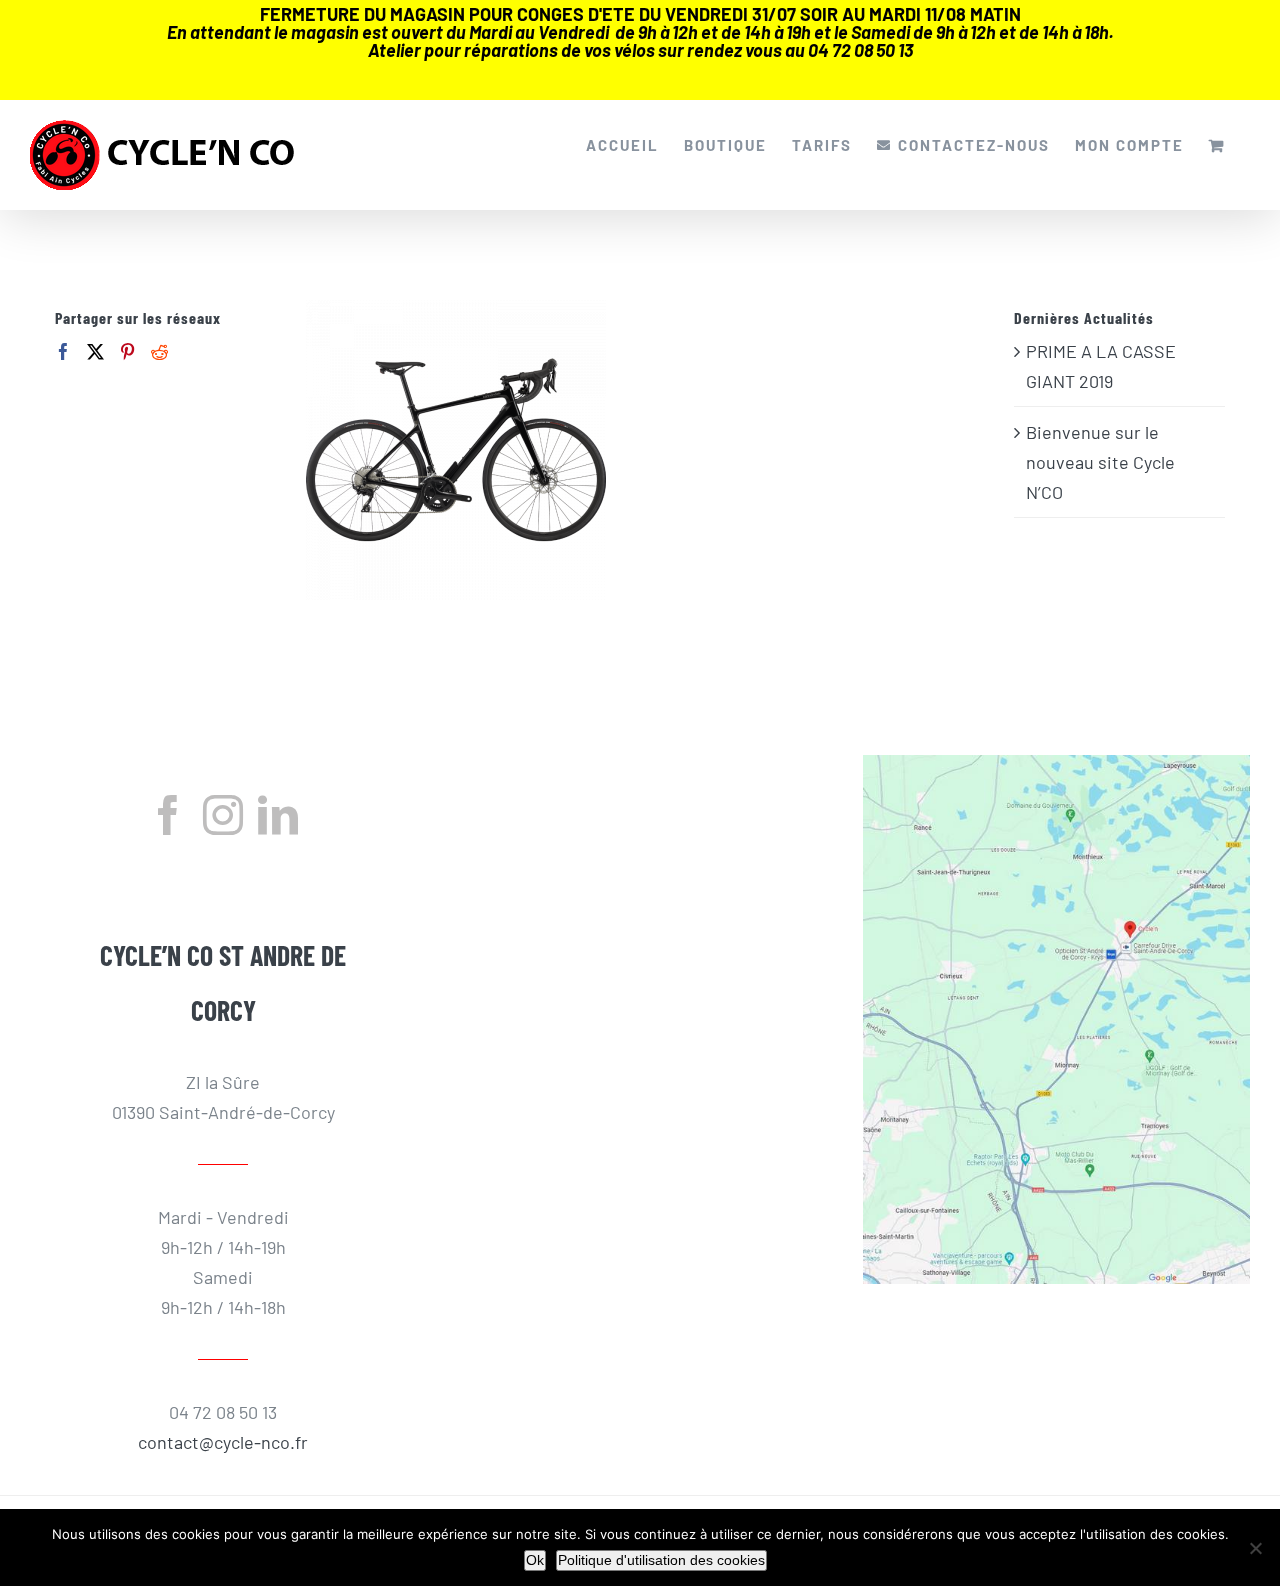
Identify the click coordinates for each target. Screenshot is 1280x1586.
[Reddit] (159, 351)
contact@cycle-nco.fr (223, 1442)
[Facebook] (63, 351)
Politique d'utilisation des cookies (661, 1560)
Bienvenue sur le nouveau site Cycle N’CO (1100, 462)
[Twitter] (95, 351)
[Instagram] (223, 815)
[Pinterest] (127, 351)
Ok (535, 1560)
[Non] (1255, 1548)
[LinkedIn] (278, 815)
